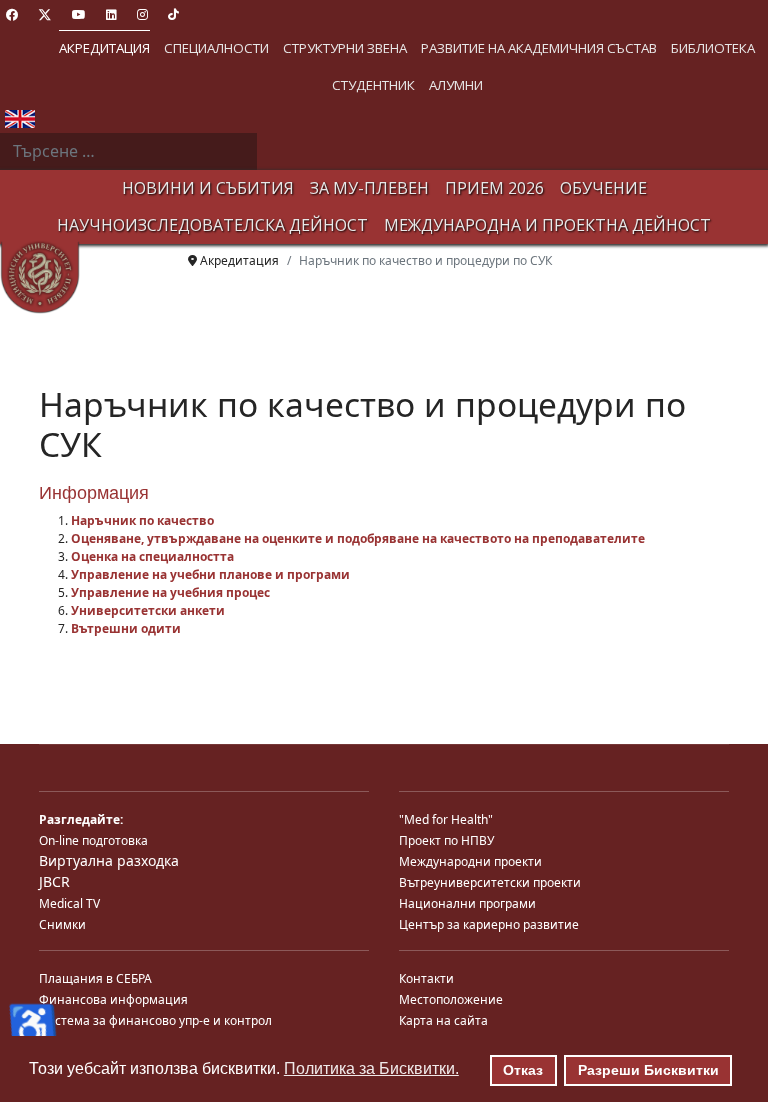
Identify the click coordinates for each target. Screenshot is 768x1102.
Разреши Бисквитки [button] (648, 1070)
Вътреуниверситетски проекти (490, 882)
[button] (104, 48)
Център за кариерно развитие (489, 924)
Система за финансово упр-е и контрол (155, 1020)
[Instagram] (142, 14)
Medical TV (69, 903)
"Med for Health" (446, 819)
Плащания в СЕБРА (95, 978)
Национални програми (467, 903)
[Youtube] (79, 14)
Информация (94, 493)
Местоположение (451, 999)
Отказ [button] (523, 1070)
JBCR (54, 881)
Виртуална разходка (109, 860)
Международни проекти (470, 861)
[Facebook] (12, 14)
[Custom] (173, 14)
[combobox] (128, 152)
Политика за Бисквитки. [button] (371, 1068)
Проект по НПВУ (446, 840)
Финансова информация (113, 999)
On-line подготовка (93, 840)
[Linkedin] (111, 14)
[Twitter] (45, 14)
